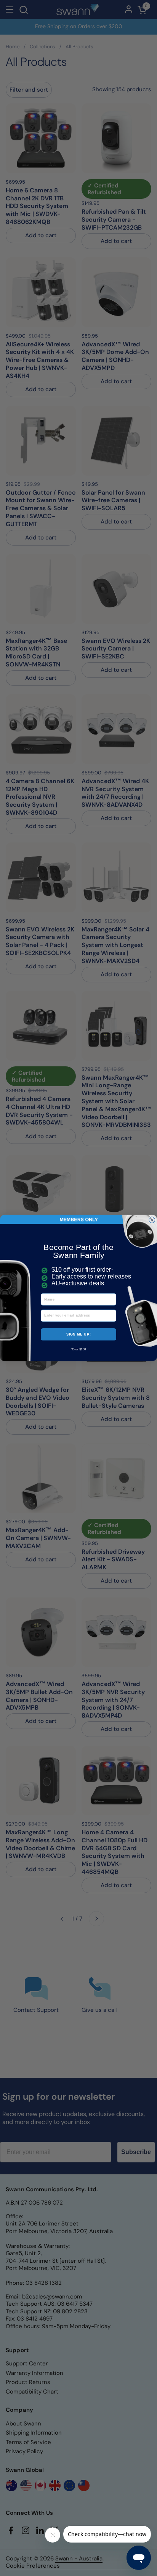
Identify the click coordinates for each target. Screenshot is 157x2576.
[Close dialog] (152, 1220)
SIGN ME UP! (79, 1334)
